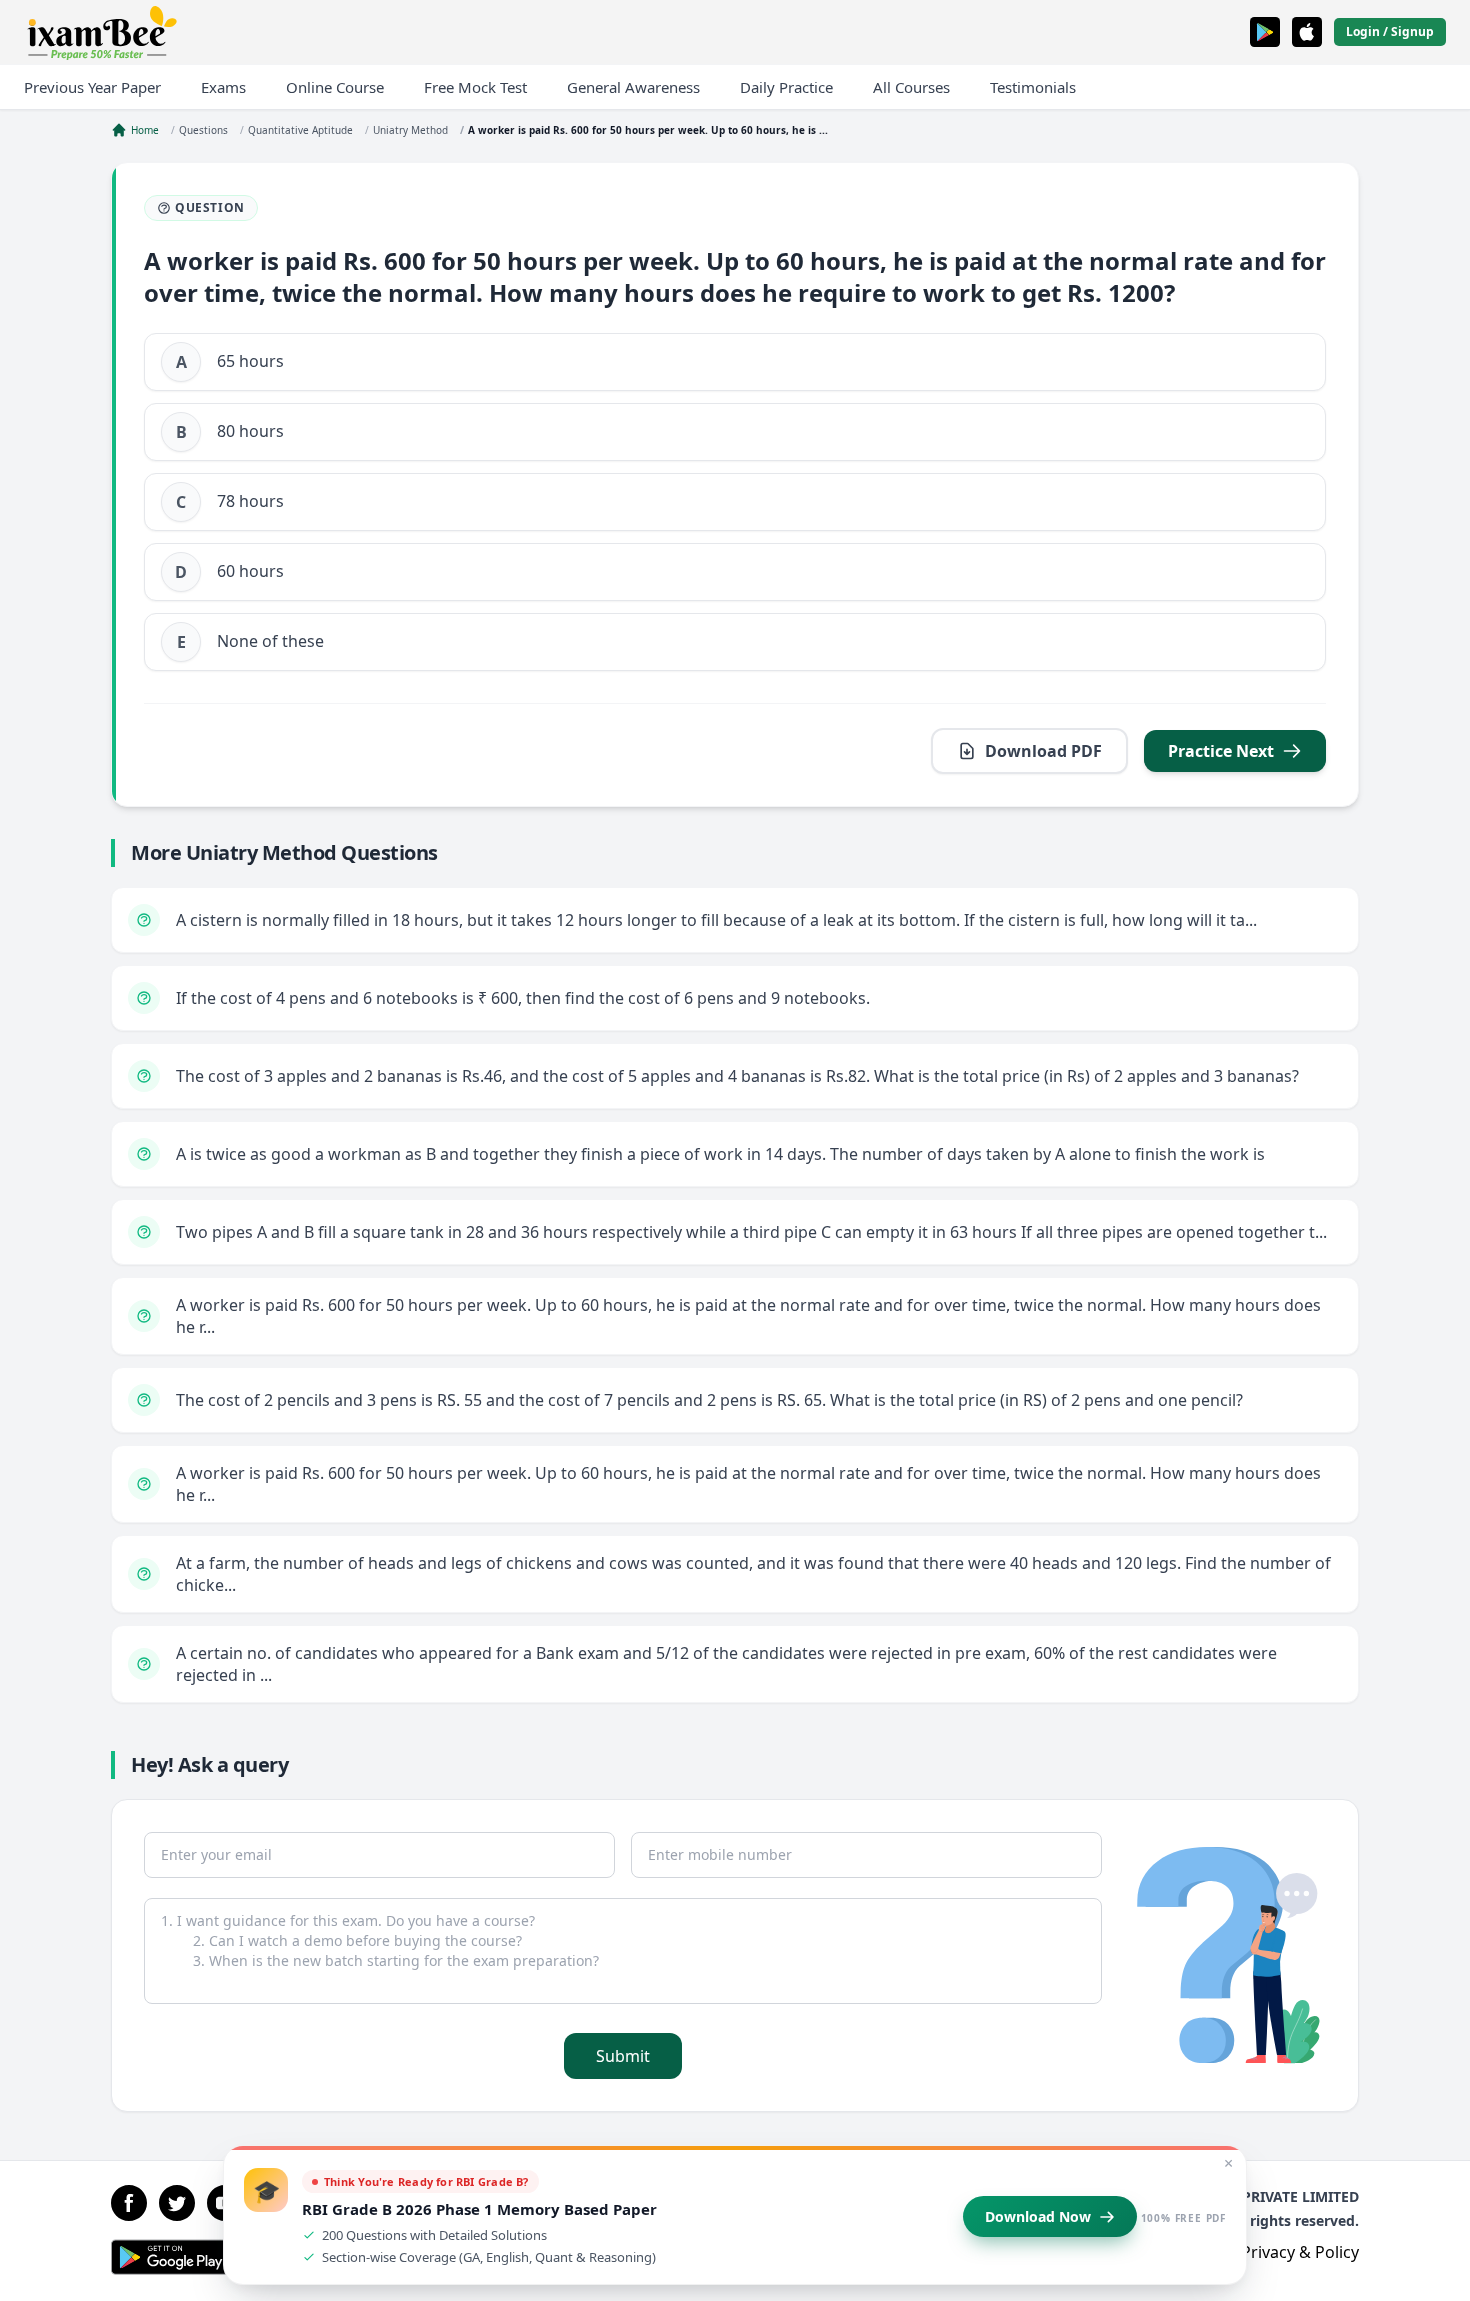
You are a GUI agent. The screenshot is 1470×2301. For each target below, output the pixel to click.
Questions (203, 130)
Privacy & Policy (1300, 2252)
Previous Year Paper (92, 87)
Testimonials (1033, 87)
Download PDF (1043, 751)
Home (145, 130)
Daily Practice (786, 87)
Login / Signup (1390, 31)
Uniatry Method (410, 130)
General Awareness (633, 87)
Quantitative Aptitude (300, 130)
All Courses (911, 87)
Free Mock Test (475, 87)
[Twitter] (177, 2203)
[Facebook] (129, 2203)
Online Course (335, 87)
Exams (223, 87)
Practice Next (1221, 751)
